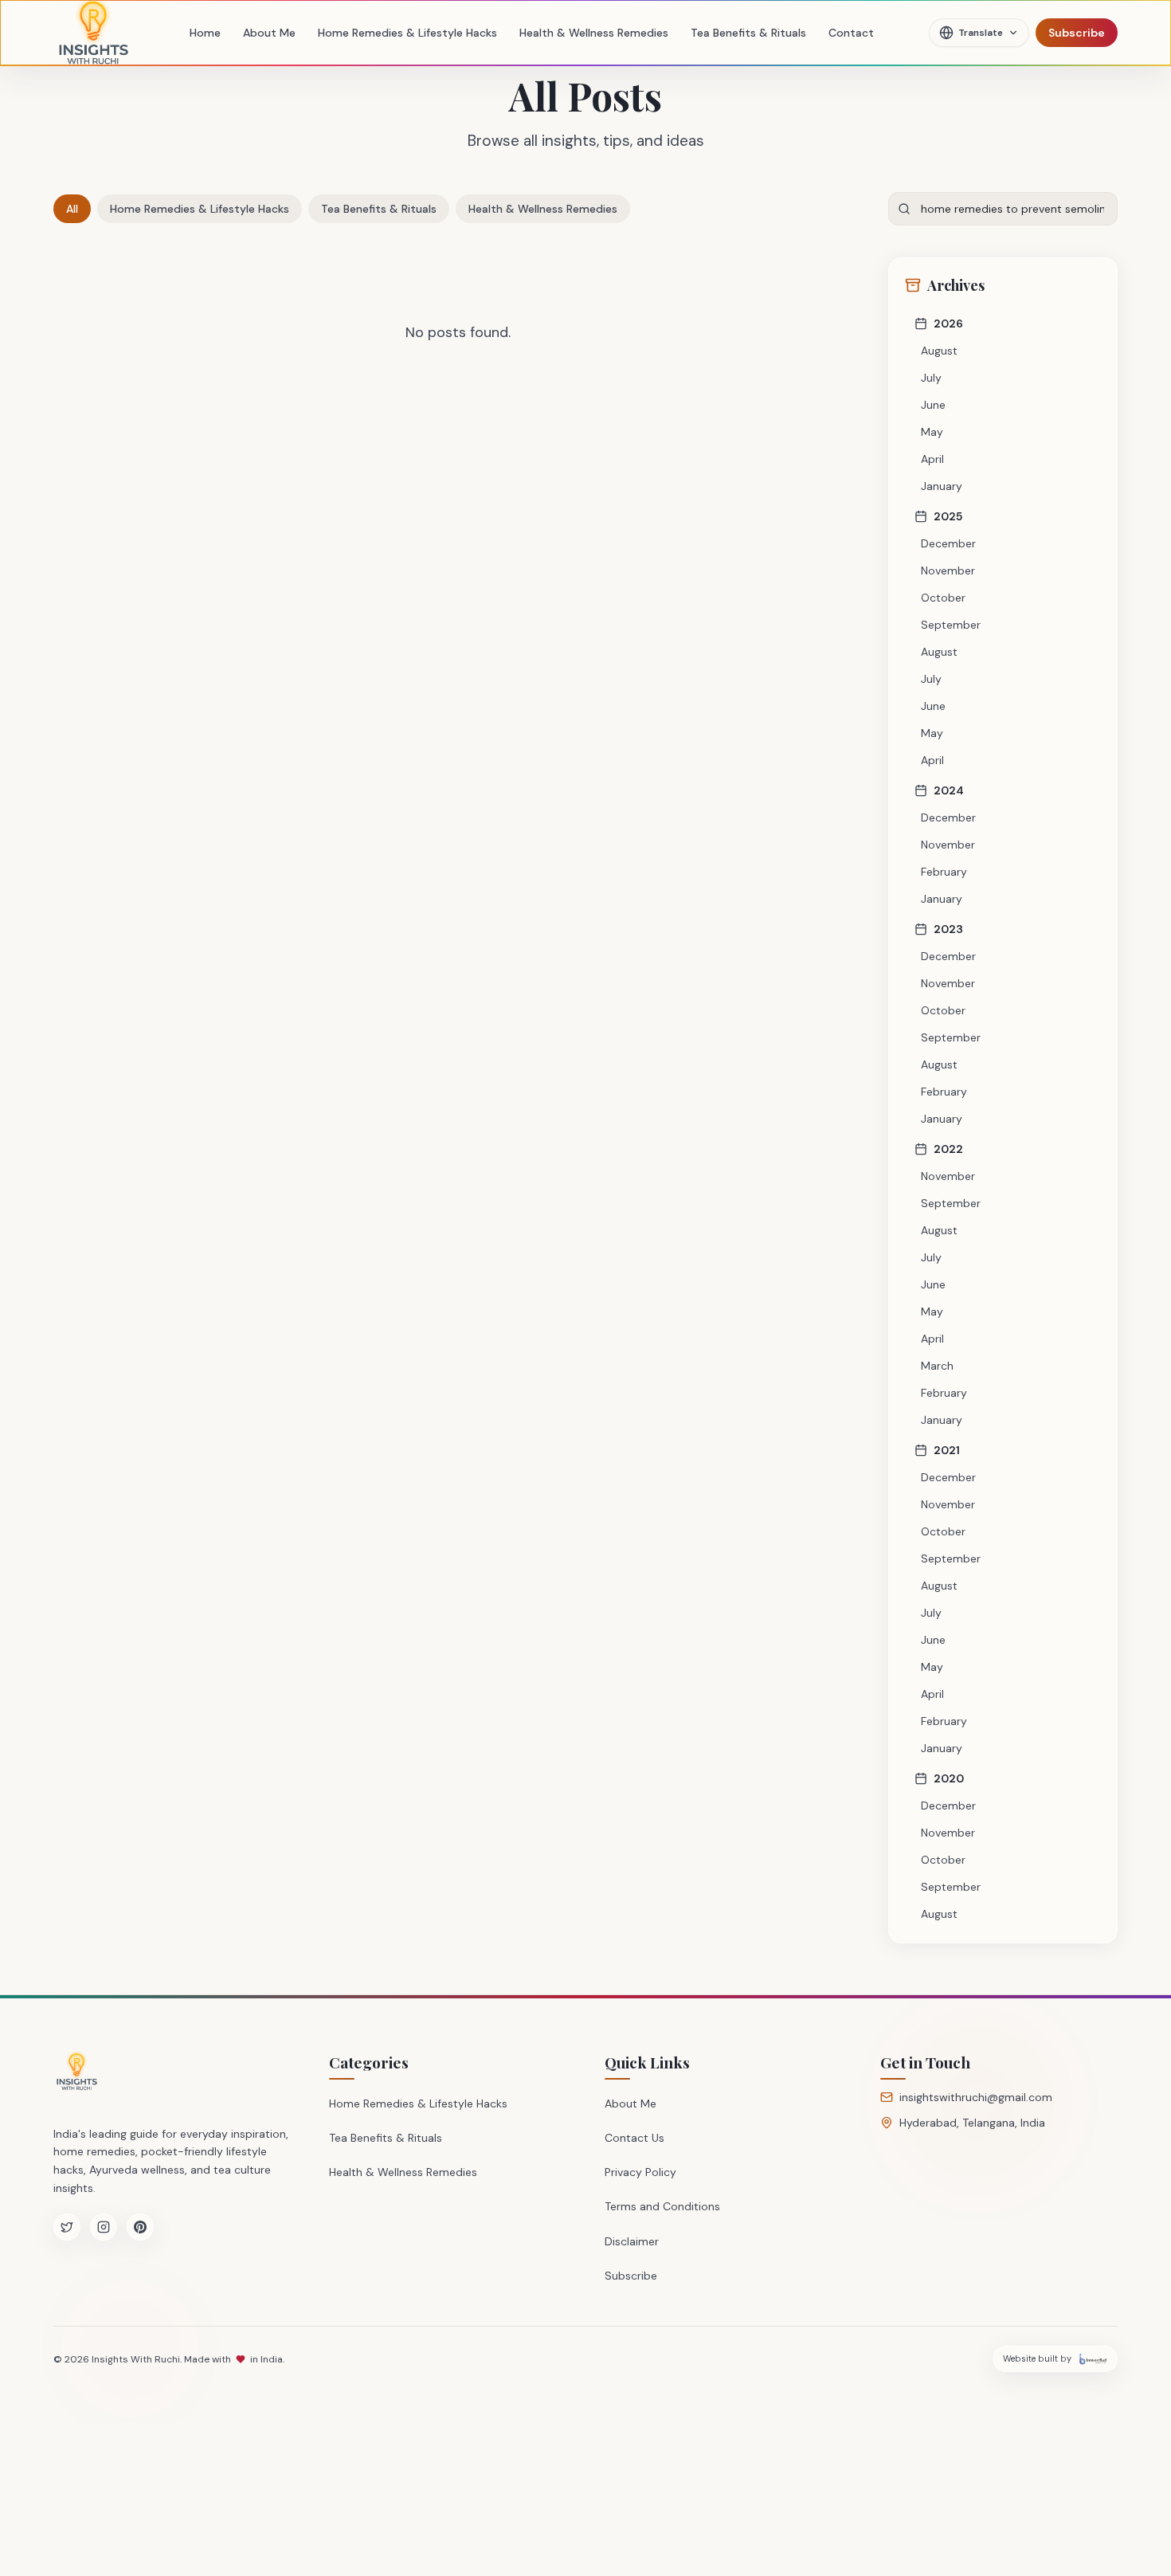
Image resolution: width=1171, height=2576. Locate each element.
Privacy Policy (640, 2172)
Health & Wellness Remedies (594, 33)
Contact (851, 33)
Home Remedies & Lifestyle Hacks (407, 33)
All (72, 209)
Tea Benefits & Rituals (748, 33)
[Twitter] (67, 2227)
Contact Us (634, 2138)
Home (205, 33)
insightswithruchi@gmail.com (976, 2097)
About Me (269, 33)
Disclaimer (632, 2241)
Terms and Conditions (662, 2206)
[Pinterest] (140, 2227)
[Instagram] (104, 2227)
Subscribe (1077, 33)
